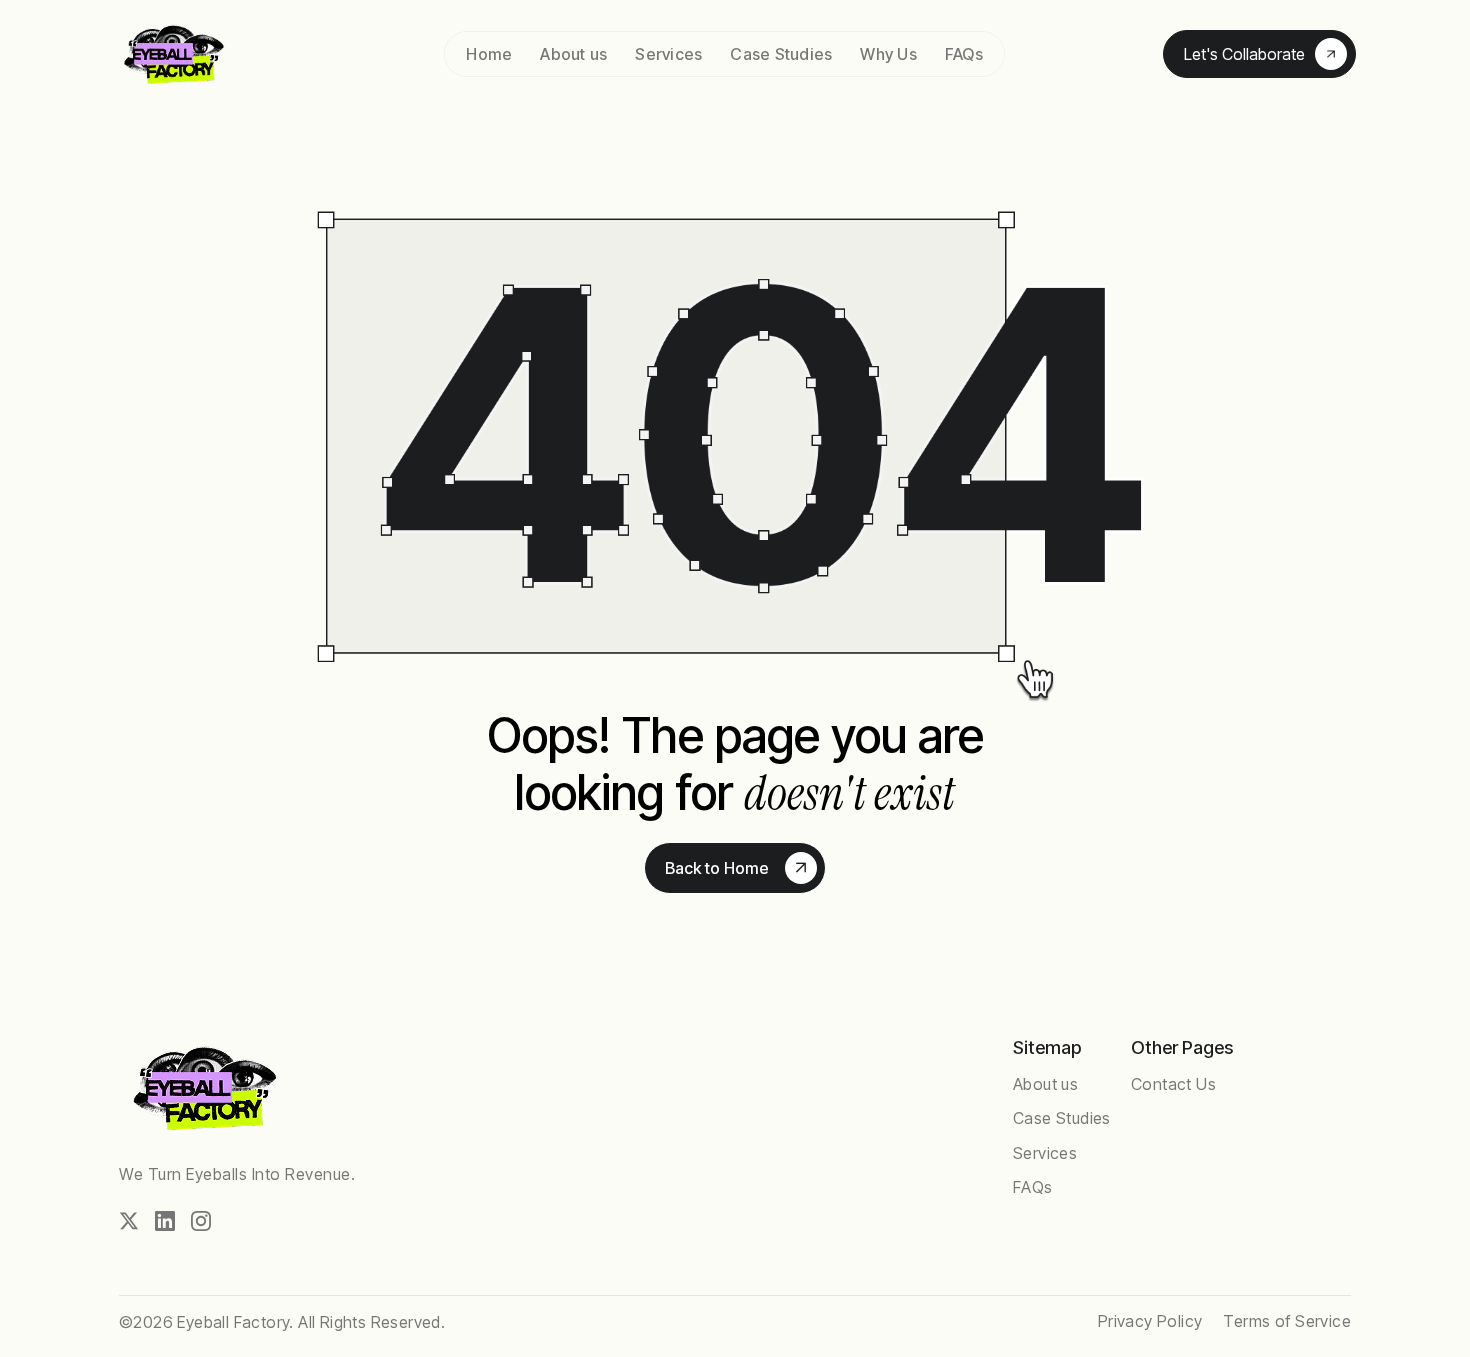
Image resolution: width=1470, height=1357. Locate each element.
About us (573, 54)
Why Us (888, 54)
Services (668, 54)
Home (489, 54)
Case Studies (781, 54)
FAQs (964, 54)
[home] (200, 54)
